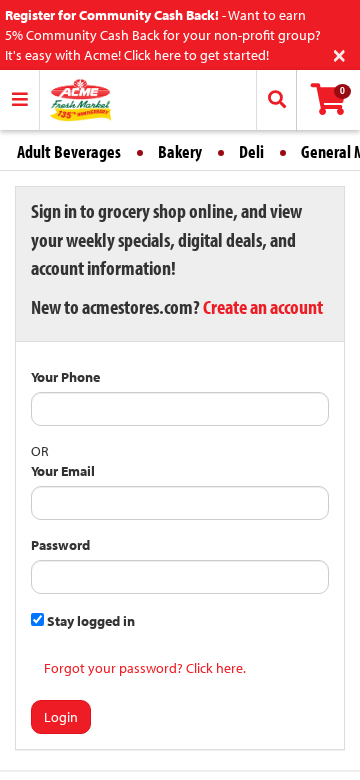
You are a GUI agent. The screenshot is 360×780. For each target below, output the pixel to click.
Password (60, 545)
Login (61, 717)
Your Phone (65, 377)
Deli (251, 151)
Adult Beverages (69, 151)
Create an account (263, 306)
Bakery (180, 151)
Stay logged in (89, 621)
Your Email (63, 471)
